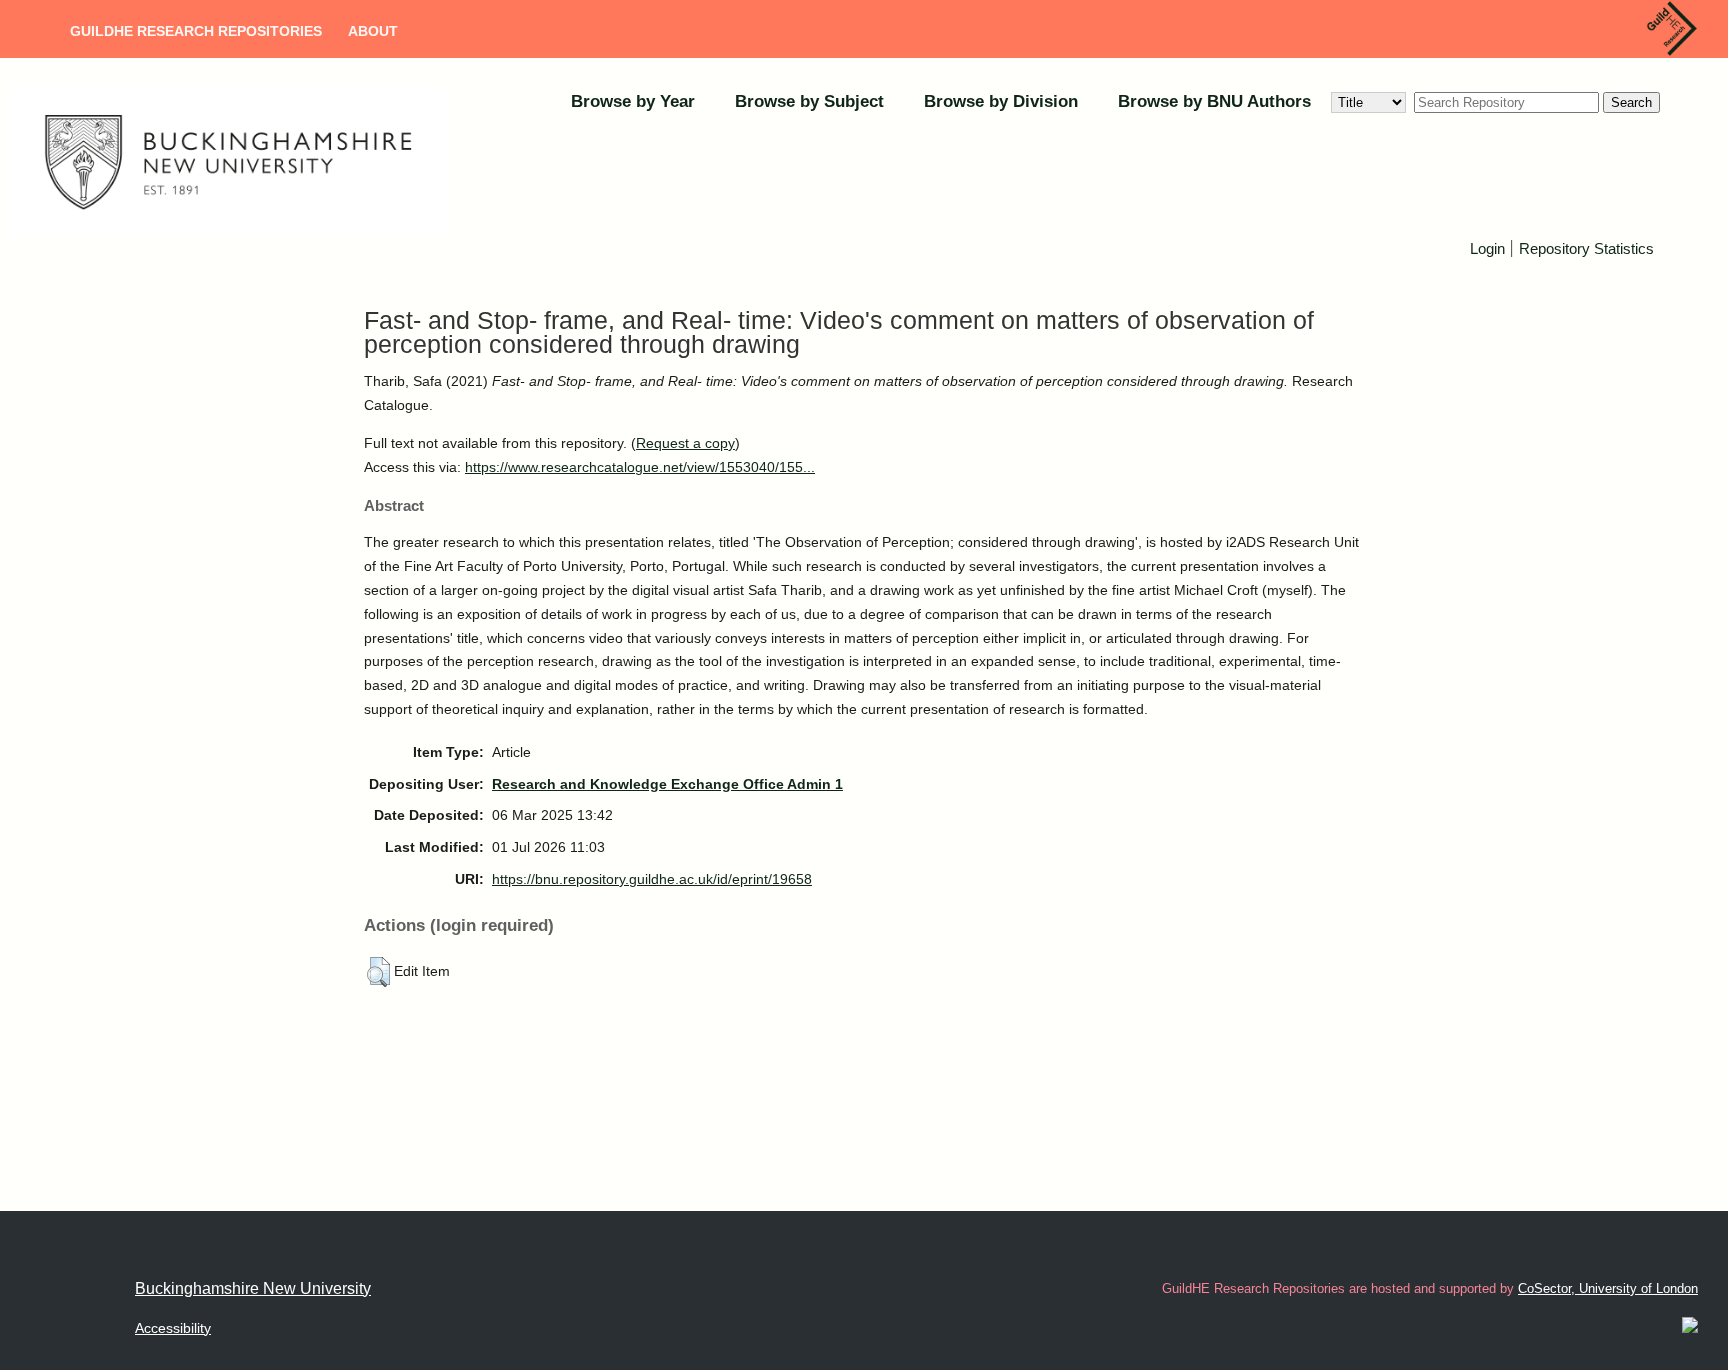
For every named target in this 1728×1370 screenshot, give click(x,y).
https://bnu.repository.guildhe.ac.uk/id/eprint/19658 (652, 879)
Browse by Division (1001, 101)
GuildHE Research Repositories (196, 31)
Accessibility (173, 1328)
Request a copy (685, 443)
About (373, 31)
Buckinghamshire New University (253, 1288)
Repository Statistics (1586, 248)
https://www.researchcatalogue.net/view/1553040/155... (640, 467)
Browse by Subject (809, 101)
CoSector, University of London (1608, 1288)
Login (1487, 248)
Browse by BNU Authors (1214, 101)
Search (1631, 102)
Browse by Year (633, 101)
